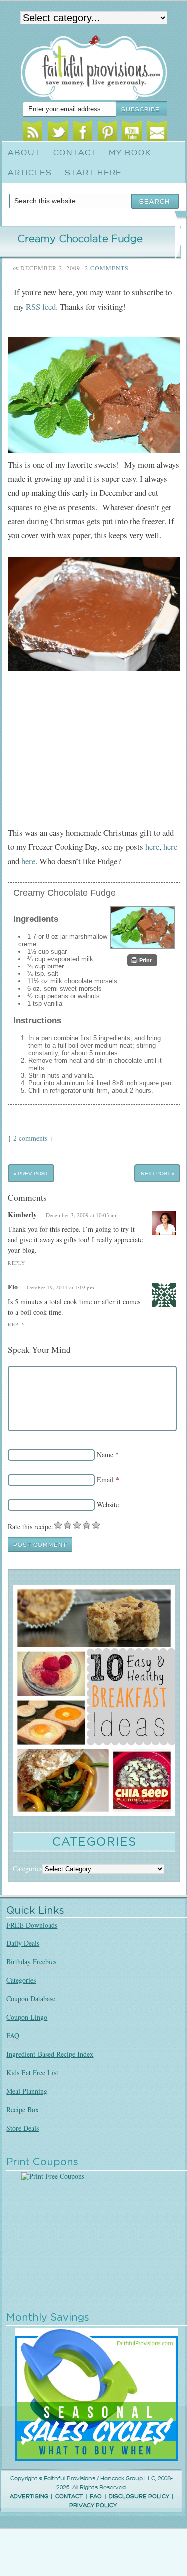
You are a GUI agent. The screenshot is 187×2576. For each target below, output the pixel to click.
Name (105, 1454)
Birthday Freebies (31, 1962)
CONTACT (69, 2496)
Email (157, 133)
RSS (33, 133)
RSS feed (41, 306)
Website (108, 1504)
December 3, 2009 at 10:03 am (82, 1215)
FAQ (13, 2036)
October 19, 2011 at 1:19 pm (61, 1287)
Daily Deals (23, 1943)
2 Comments (107, 268)
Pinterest (107, 133)
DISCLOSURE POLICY (139, 2496)
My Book (130, 153)
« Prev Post (31, 1173)
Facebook (83, 133)
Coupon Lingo (27, 2017)
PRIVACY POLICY (93, 2505)
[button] (142, 960)
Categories (21, 1980)
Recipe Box (23, 2109)
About (24, 153)
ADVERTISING (29, 2496)
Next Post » (157, 1173)
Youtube (132, 133)
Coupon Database (31, 1999)
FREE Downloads (32, 1925)
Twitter (58, 133)
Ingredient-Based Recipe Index (50, 2054)
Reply (17, 1263)
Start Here (93, 173)
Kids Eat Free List (32, 2073)
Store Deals (23, 2128)
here (152, 846)
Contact (75, 153)
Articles (30, 173)
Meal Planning (27, 2091)
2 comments (30, 1138)
